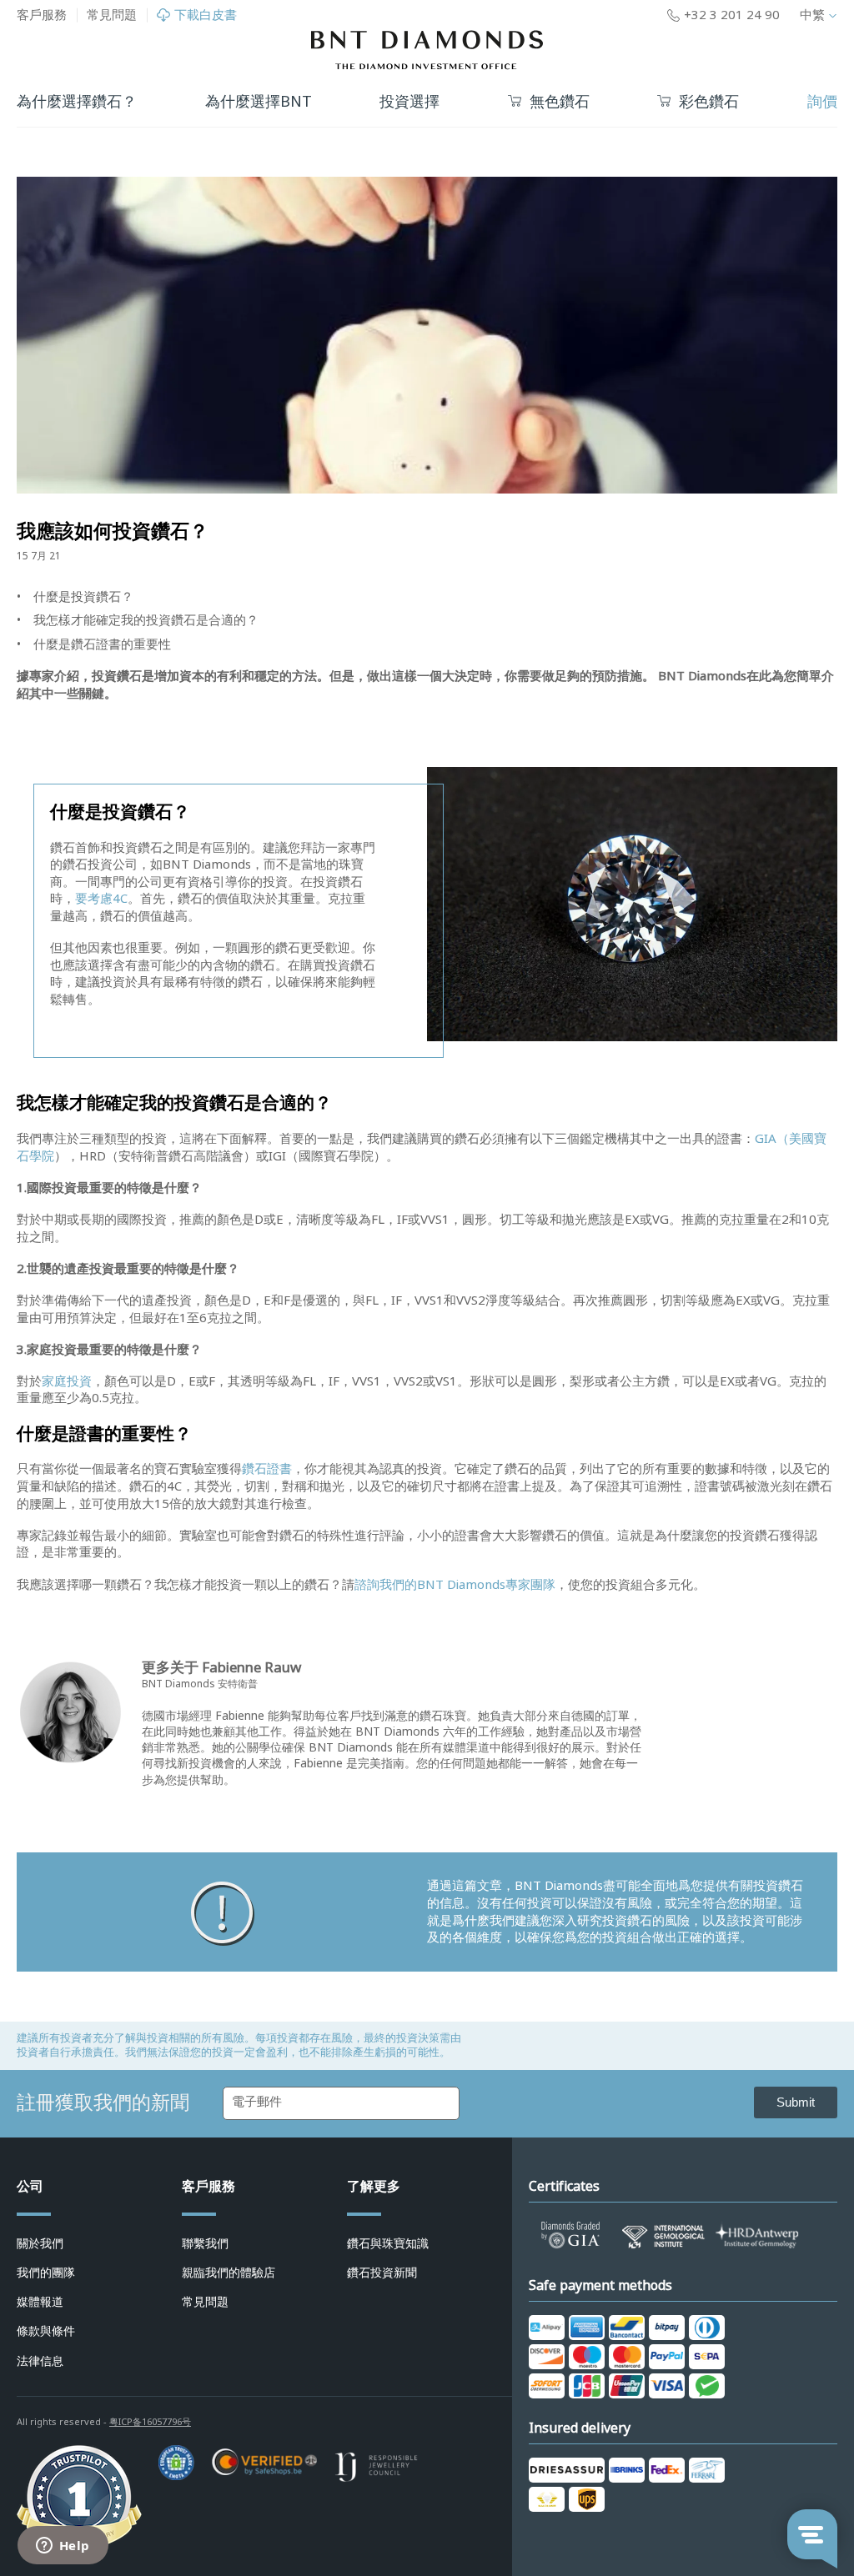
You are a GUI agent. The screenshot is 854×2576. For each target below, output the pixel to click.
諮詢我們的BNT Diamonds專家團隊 (455, 1585)
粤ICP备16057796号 (150, 2422)
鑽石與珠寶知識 (388, 2243)
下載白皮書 (206, 15)
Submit (796, 2102)
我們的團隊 (46, 2273)
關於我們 (40, 2243)
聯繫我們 (205, 2243)
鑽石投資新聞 (382, 2273)
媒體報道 (40, 2302)
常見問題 (112, 15)
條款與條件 (46, 2331)
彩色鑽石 (709, 102)
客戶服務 (42, 15)
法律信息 (40, 2361)
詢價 (822, 102)
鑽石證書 (267, 1469)
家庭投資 (67, 1381)
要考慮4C (101, 899)
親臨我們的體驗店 (229, 2273)
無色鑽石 (560, 102)
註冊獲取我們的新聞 (103, 2102)
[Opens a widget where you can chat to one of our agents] (63, 2547)
